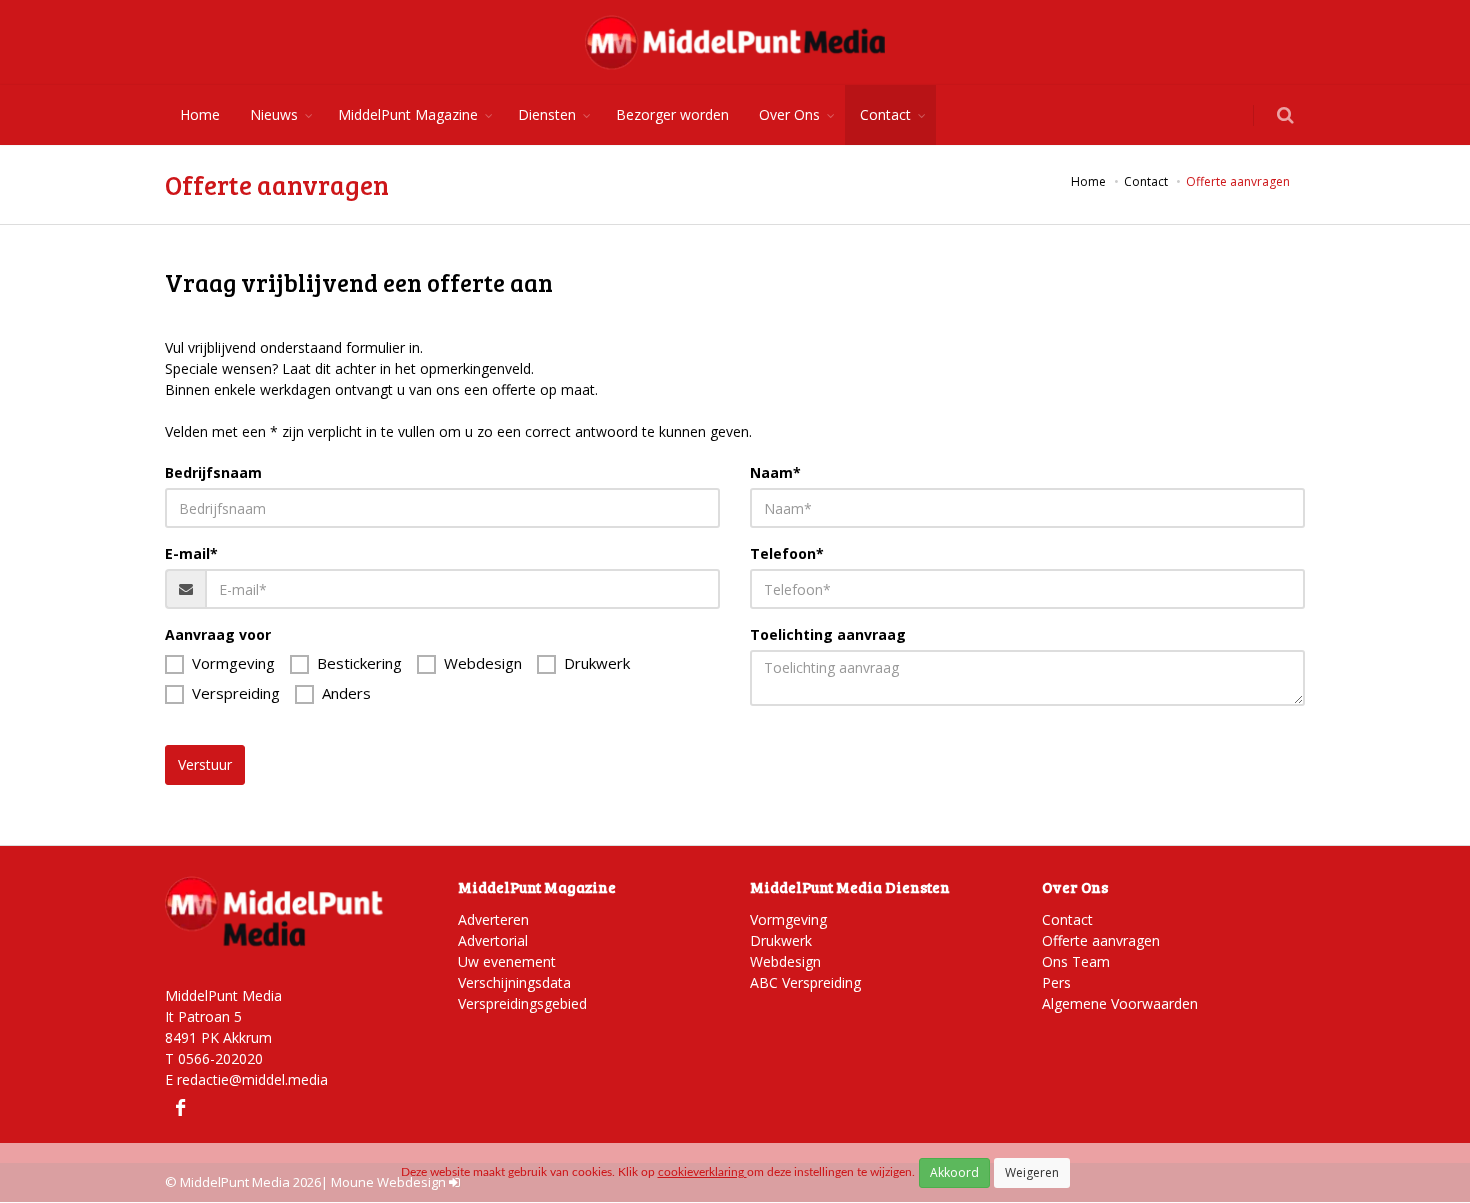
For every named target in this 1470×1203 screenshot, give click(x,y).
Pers (1056, 982)
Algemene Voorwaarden (1120, 1003)
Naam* (775, 472)
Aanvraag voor (218, 634)
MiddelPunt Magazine (408, 114)
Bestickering (359, 663)
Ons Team (1076, 961)
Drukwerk (597, 663)
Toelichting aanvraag (828, 634)
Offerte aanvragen (1101, 940)
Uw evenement (507, 961)
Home (200, 114)
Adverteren (493, 919)
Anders (346, 693)
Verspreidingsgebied (522, 1003)
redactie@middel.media (252, 1079)
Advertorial (493, 940)
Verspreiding (236, 693)
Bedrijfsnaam (213, 472)
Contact (885, 114)
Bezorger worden (672, 114)
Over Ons (789, 114)
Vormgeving (233, 663)
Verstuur (205, 764)
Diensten (547, 114)
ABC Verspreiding (805, 982)
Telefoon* (787, 553)
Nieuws (274, 114)
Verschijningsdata (514, 982)
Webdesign (483, 663)
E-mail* (191, 553)
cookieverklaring (702, 1172)
